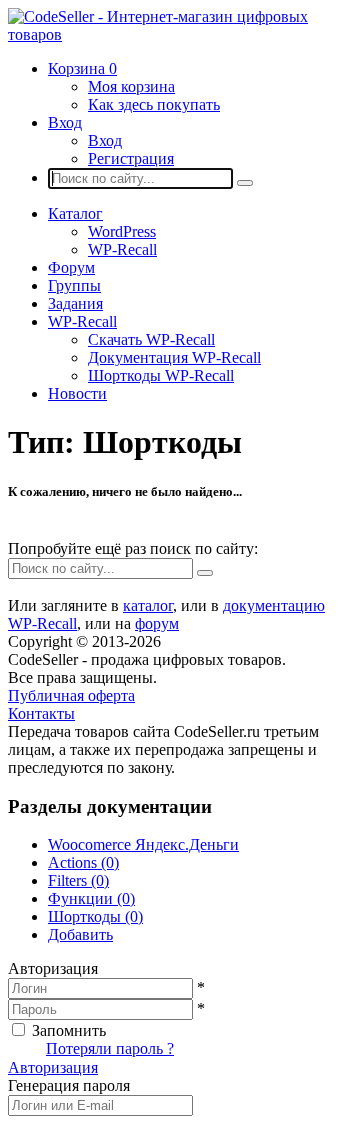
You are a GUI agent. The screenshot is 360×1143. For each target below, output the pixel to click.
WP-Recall (122, 249)
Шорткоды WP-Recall (161, 375)
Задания (75, 303)
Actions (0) (83, 862)
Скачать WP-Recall (151, 339)
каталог (148, 605)
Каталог (75, 213)
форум (157, 623)
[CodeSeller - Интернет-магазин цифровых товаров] (180, 34)
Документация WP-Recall (174, 357)
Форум (71, 267)
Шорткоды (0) (95, 916)
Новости (77, 393)
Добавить (80, 934)
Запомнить (69, 1030)
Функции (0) (91, 898)
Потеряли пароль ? (110, 1048)
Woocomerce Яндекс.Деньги (143, 844)
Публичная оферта (71, 695)
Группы (74, 285)
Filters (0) (78, 880)
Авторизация (53, 1067)
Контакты (41, 713)
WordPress (122, 231)
